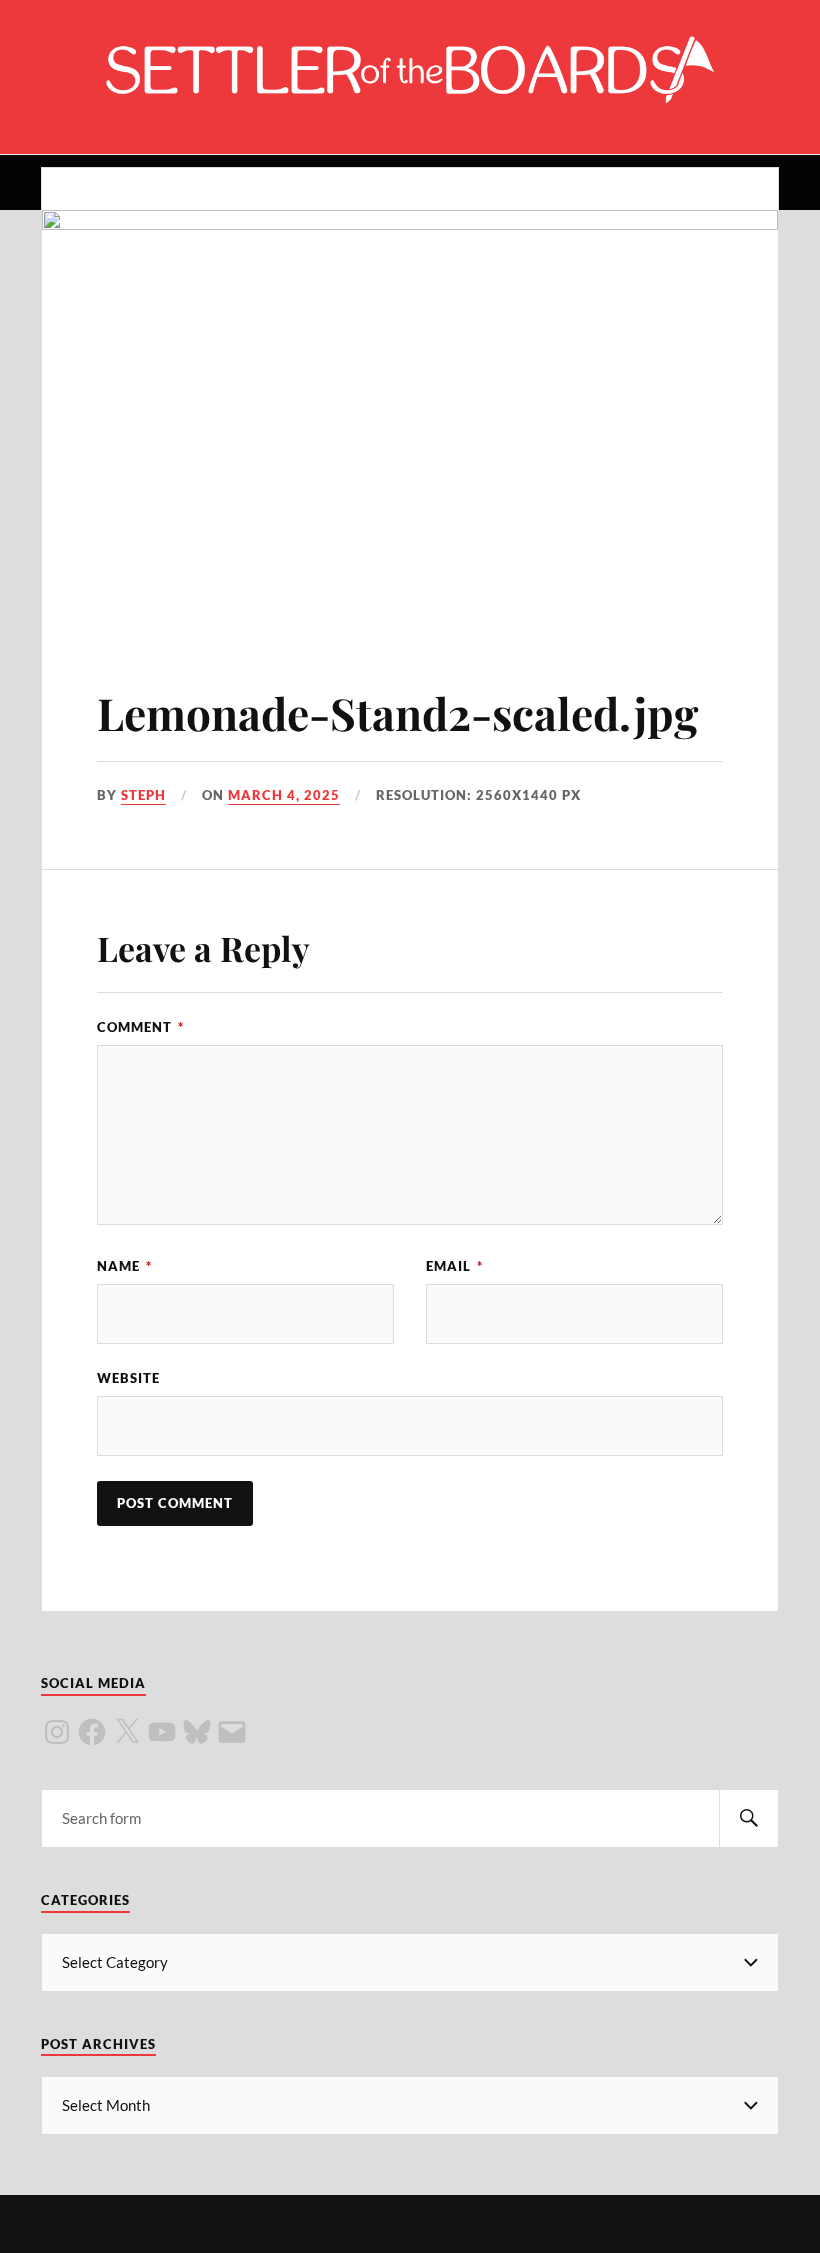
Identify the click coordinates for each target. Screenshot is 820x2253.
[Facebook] (92, 1732)
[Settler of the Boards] (410, 93)
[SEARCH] (749, 1818)
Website (128, 1378)
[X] (127, 1732)
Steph (143, 795)
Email (454, 1266)
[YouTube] (162, 1732)
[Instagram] (57, 1732)
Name (124, 1266)
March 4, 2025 (284, 795)
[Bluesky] (197, 1732)
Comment (140, 1027)
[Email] (232, 1732)
